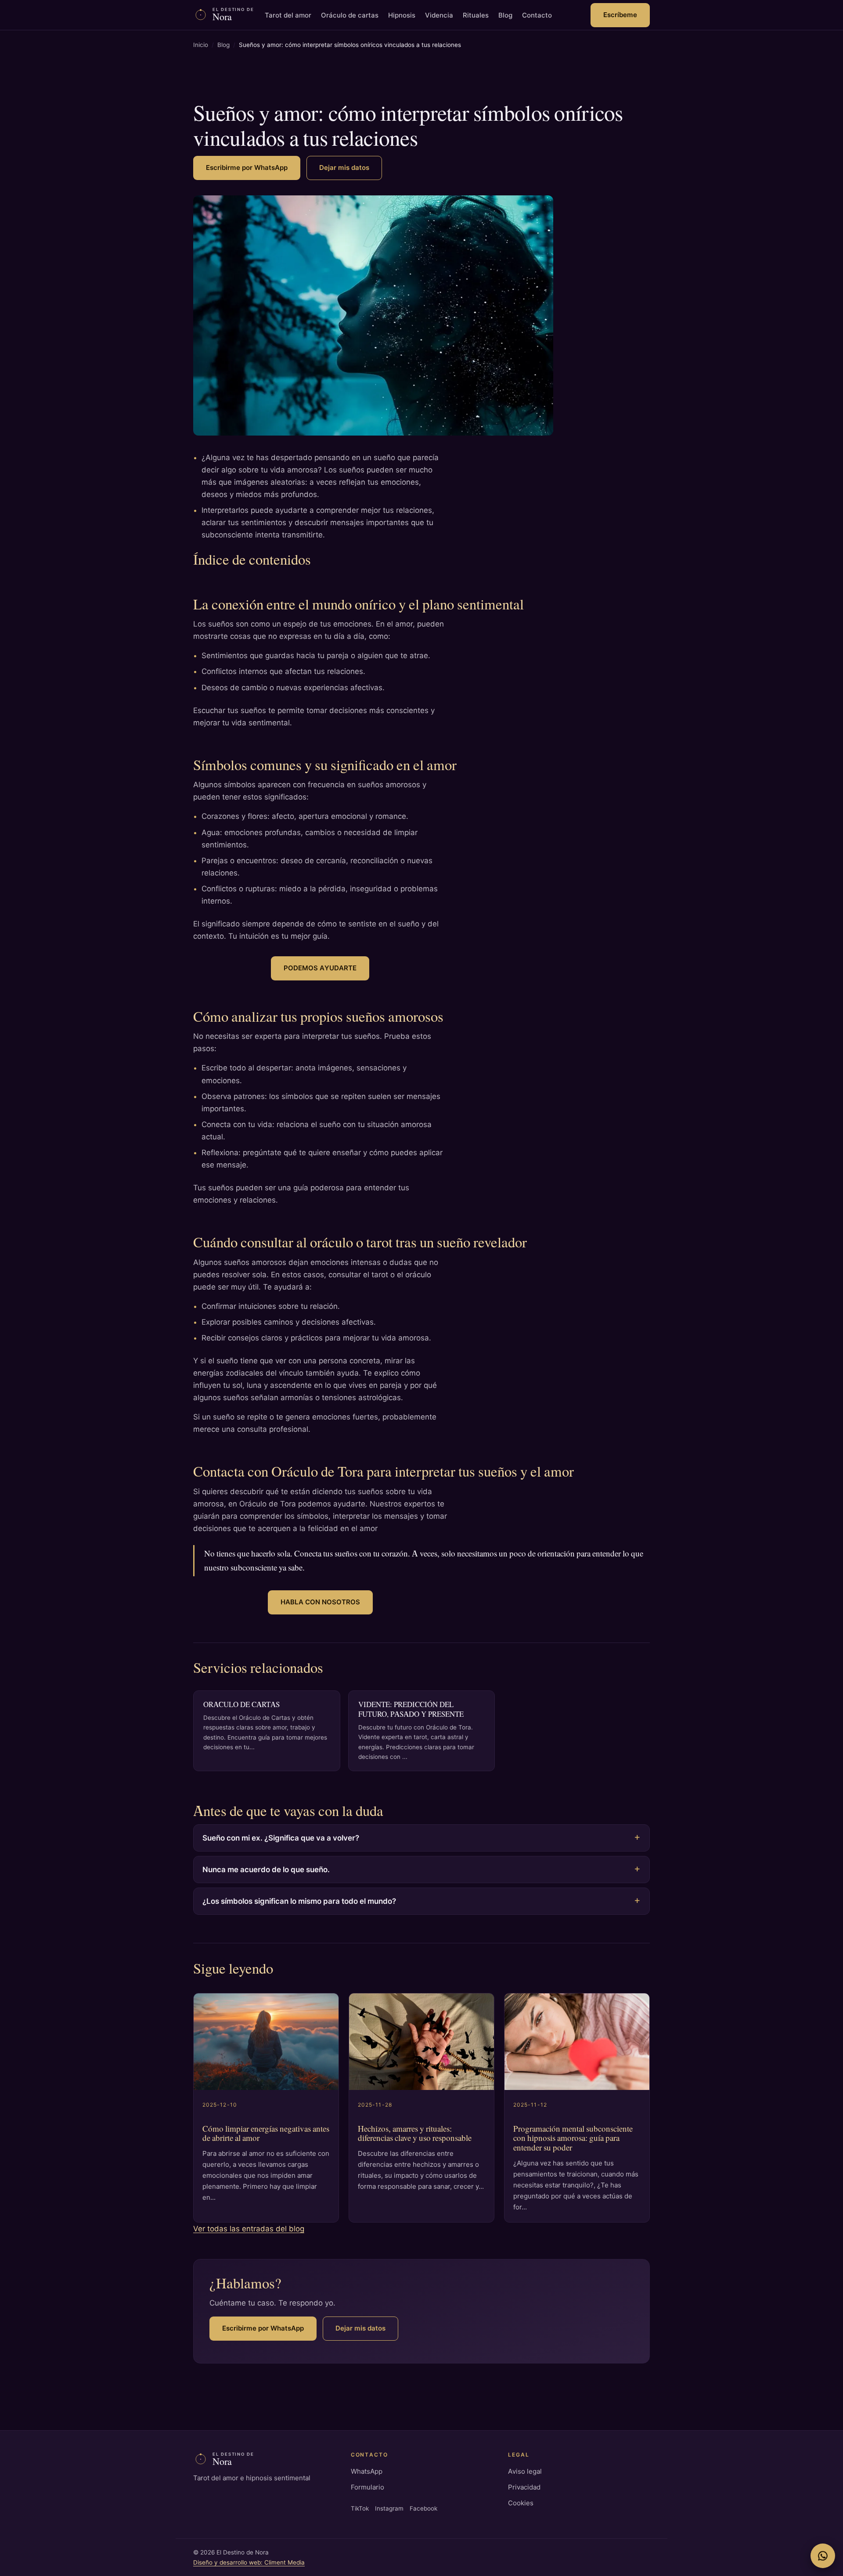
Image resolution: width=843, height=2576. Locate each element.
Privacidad (524, 2487)
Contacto (537, 15)
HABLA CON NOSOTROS (320, 1602)
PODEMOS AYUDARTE (320, 968)
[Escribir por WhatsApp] (823, 2556)
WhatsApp (367, 2471)
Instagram (389, 2508)
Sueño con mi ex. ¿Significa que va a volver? (281, 1838)
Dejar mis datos (344, 168)
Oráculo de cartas (350, 15)
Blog (505, 15)
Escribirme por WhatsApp (247, 168)
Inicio (201, 45)
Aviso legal (525, 2471)
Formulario (367, 2487)
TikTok (360, 2508)
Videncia (439, 15)
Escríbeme (620, 15)
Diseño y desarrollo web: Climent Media (249, 2562)
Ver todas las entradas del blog (249, 2229)
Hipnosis (402, 15)
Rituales (476, 15)
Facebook (423, 2508)
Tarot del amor (288, 15)
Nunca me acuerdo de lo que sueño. (266, 1870)
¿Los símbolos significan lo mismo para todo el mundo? (299, 1901)
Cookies (521, 2503)
